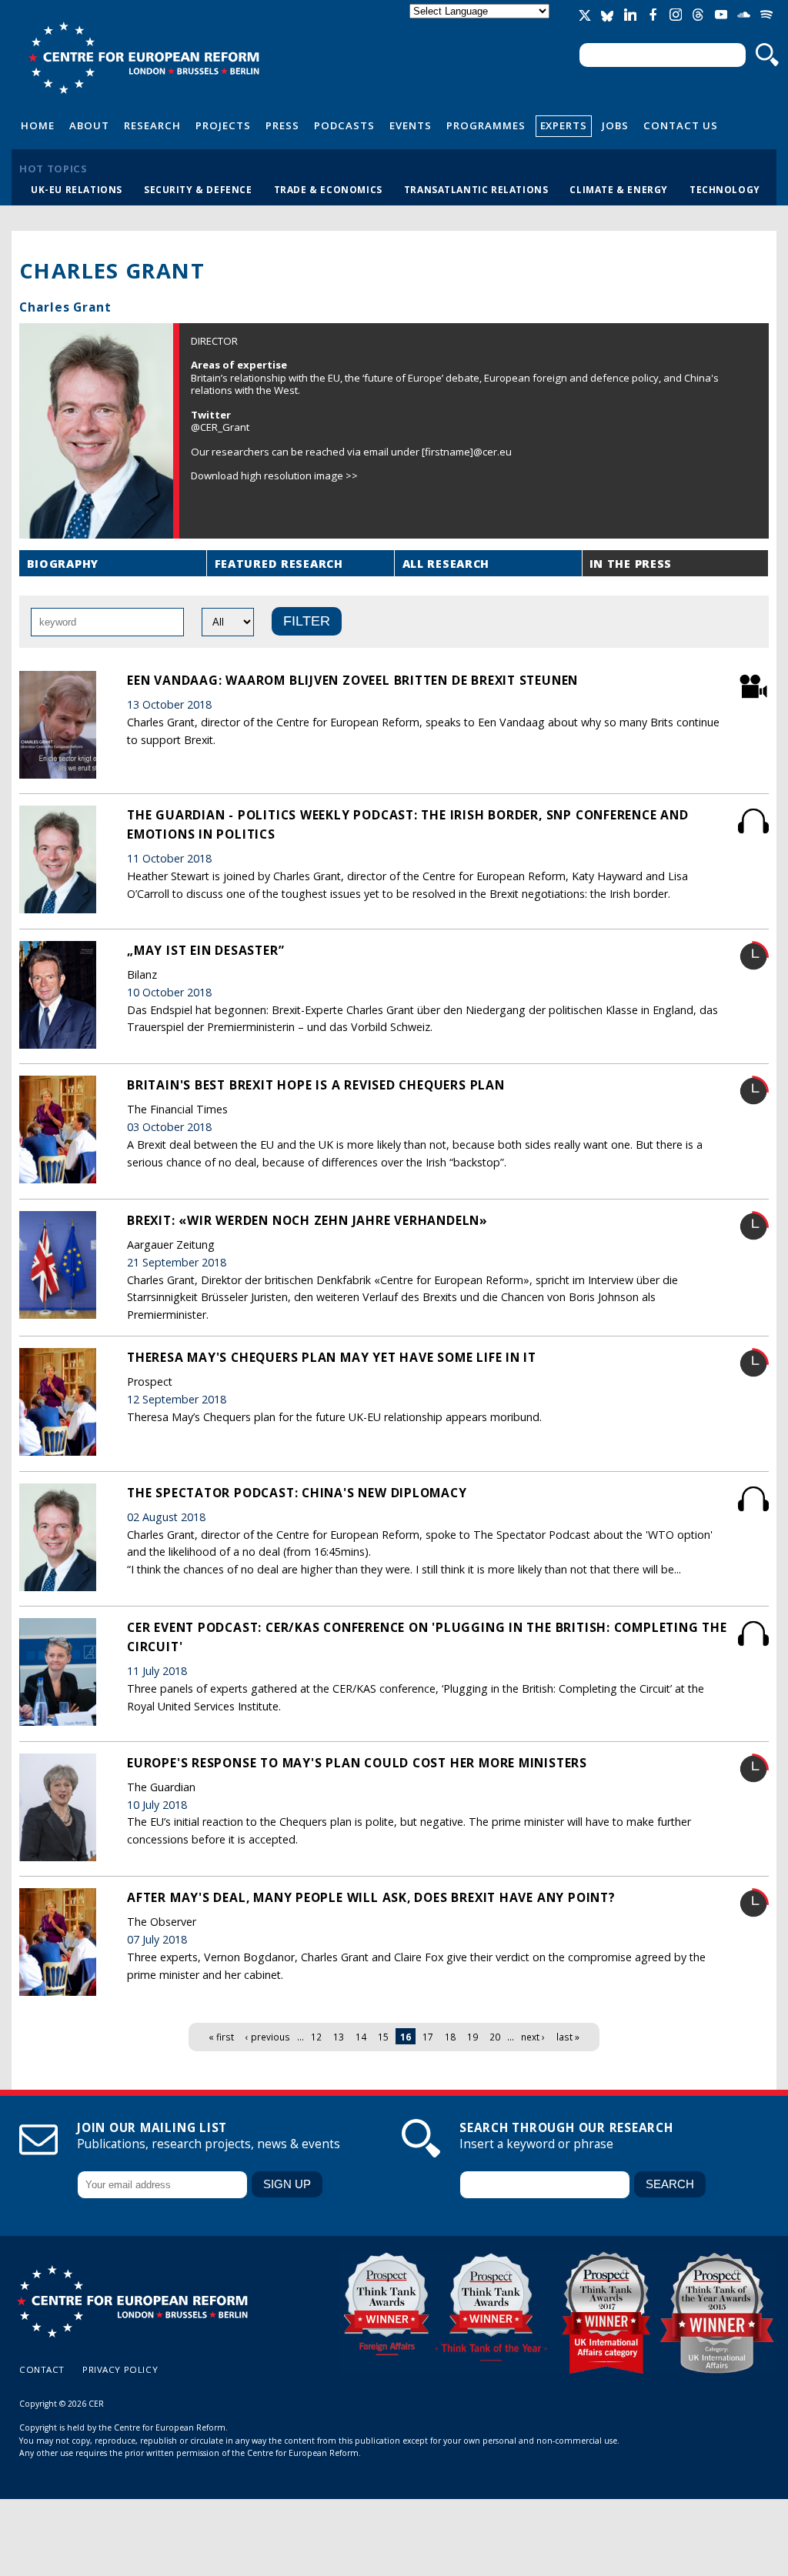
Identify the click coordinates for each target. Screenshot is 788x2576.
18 (450, 2037)
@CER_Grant (220, 427)
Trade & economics (328, 189)
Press (282, 125)
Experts (564, 125)
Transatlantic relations (476, 189)
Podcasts (344, 125)
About (89, 125)
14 (361, 2037)
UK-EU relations (77, 189)
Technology (725, 189)
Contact (42, 2369)
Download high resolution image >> (274, 475)
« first (221, 2037)
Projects (223, 125)
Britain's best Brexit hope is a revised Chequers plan (316, 1085)
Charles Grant (65, 307)
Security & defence (198, 189)
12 (316, 2037)
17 (428, 2037)
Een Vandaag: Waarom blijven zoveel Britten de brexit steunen (352, 680)
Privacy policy (120, 2369)
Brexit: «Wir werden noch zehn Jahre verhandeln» (307, 1220)
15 (383, 2037)
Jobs (615, 125)
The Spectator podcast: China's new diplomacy (297, 1493)
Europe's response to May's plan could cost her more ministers (357, 1763)
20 (495, 2037)
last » (568, 2037)
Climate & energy (619, 189)
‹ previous (268, 2037)
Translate (481, 24)
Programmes (486, 125)
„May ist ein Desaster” (205, 950)
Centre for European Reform (144, 58)
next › (533, 2037)
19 (472, 2037)
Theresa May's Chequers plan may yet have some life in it (332, 1357)
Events (411, 125)
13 (339, 2037)
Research (152, 125)
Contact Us (681, 125)
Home (38, 125)
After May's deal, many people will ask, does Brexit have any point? (371, 1897)
